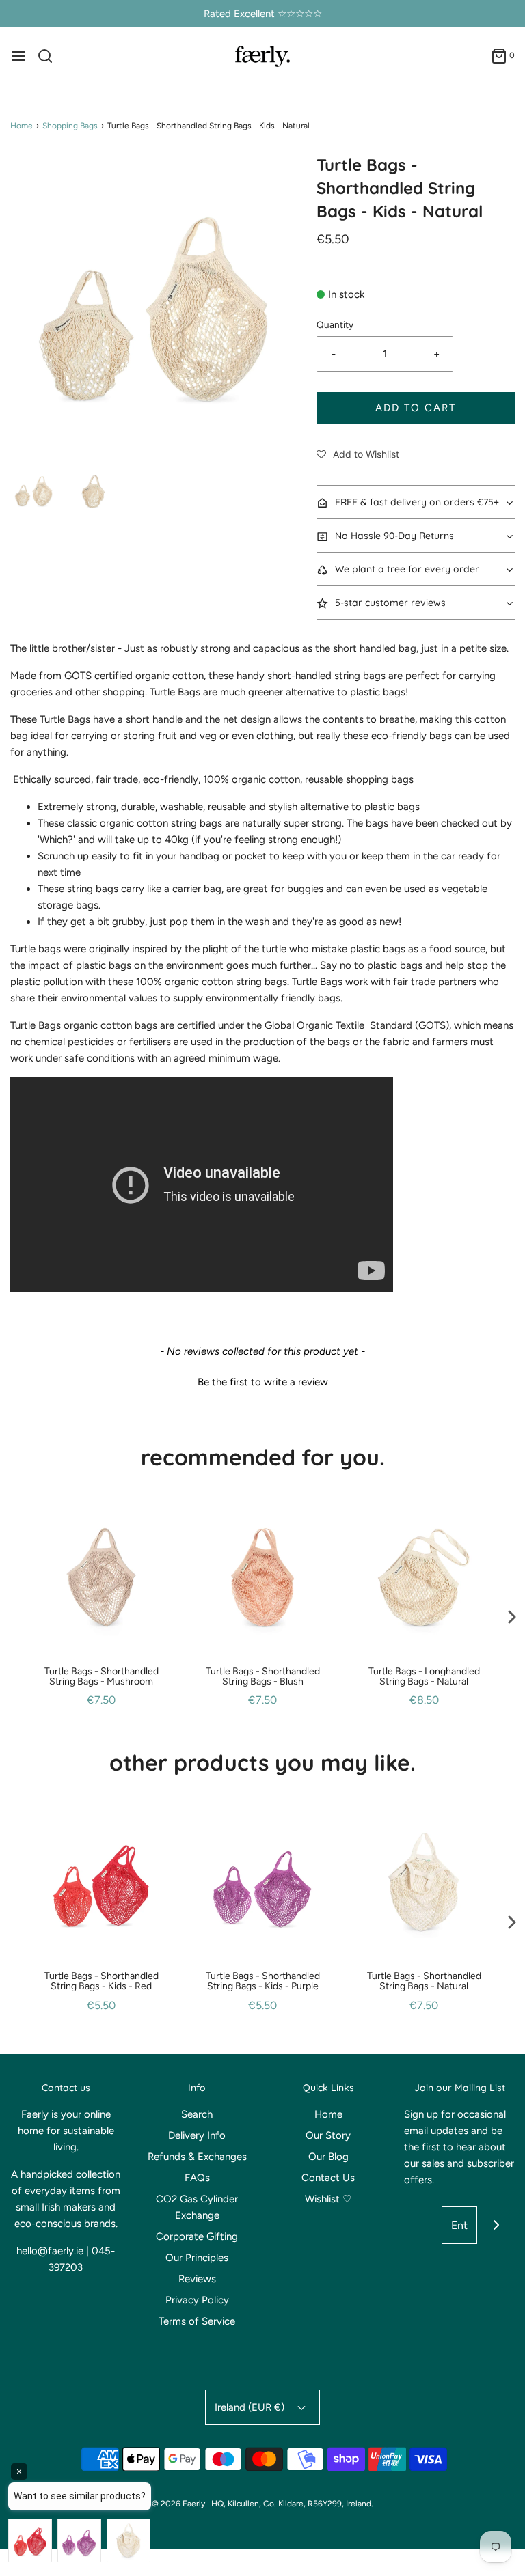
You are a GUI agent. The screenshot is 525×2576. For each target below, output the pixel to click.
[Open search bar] (50, 56)
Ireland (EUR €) (251, 2407)
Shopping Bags (70, 126)
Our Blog (328, 2157)
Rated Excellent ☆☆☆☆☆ (263, 14)
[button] (33, 489)
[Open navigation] (18, 56)
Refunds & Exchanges (197, 2157)
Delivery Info (197, 2135)
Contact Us (328, 2178)
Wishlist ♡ (328, 2199)
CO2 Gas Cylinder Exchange (197, 2207)
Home (22, 126)
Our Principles (197, 2258)
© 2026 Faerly (178, 2504)
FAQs (197, 2178)
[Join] (496, 2225)
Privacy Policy (197, 2300)
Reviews (197, 2279)
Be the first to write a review (263, 1382)
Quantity (335, 324)
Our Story (328, 2135)
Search (197, 2114)
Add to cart (416, 408)
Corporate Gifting (197, 2236)
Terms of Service (197, 2321)
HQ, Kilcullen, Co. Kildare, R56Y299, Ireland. (292, 2504)
